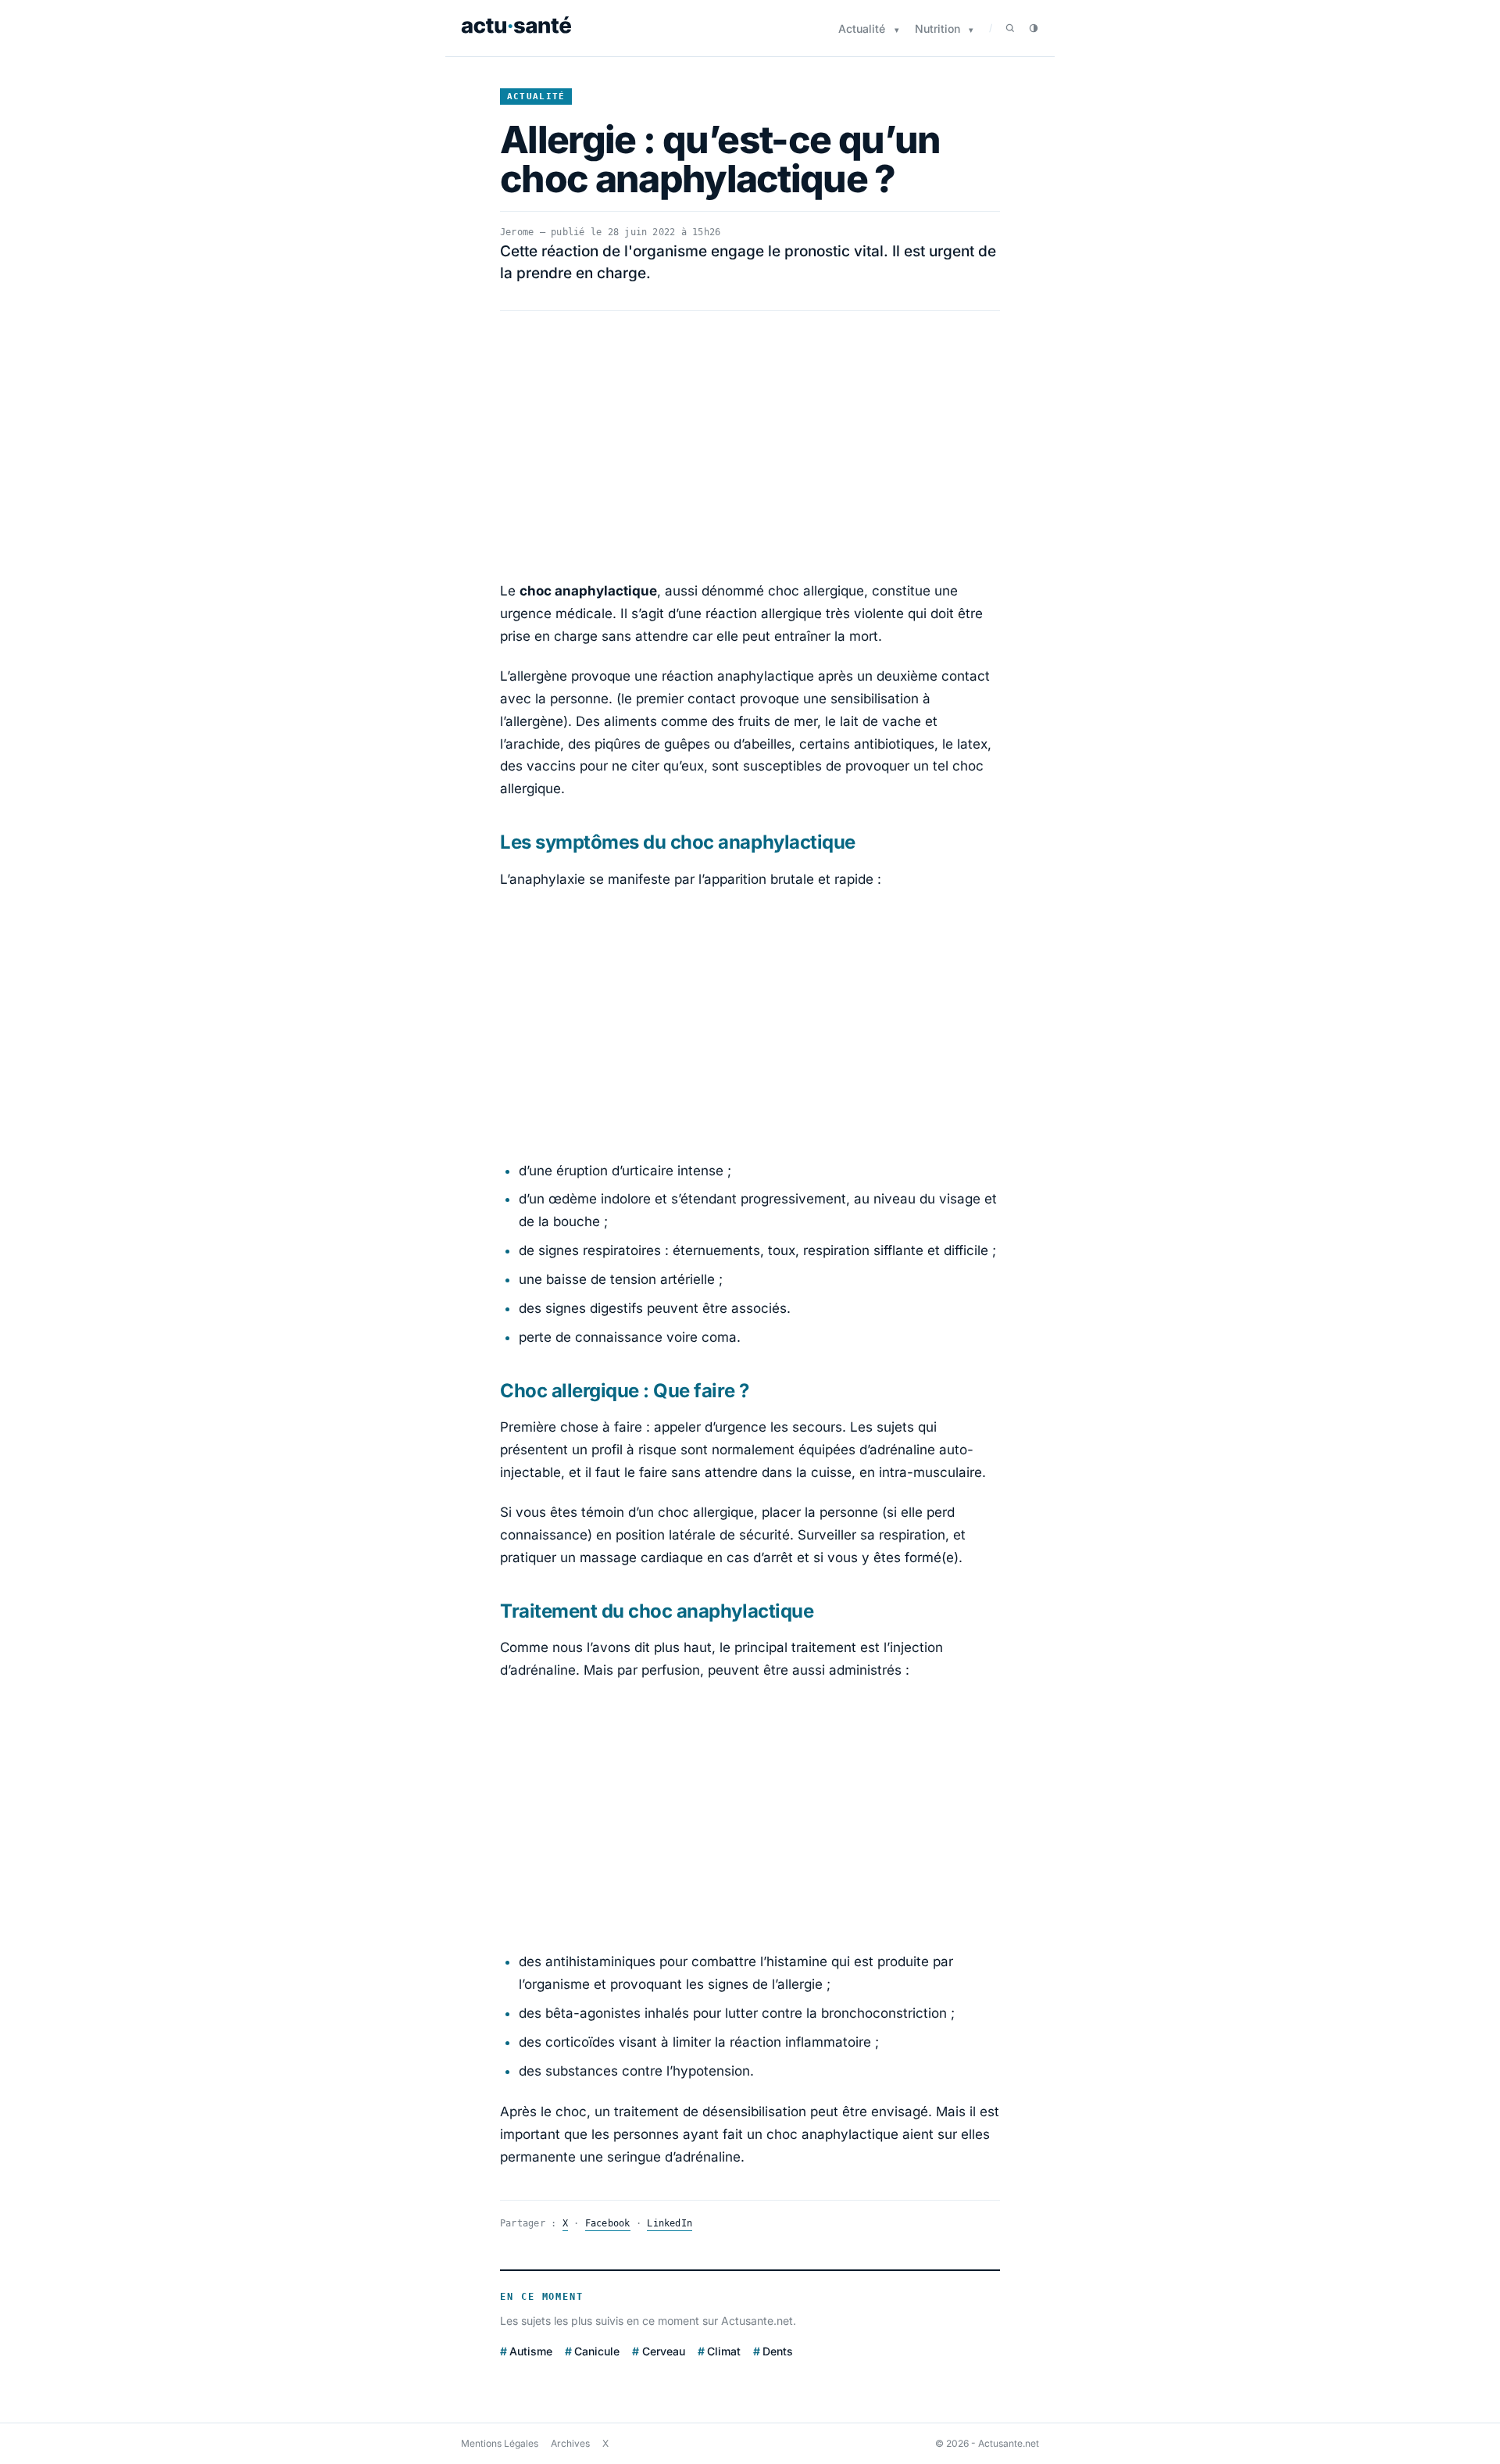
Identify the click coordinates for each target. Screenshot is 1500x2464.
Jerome (517, 232)
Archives (570, 2443)
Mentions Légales (500, 2443)
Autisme (531, 2351)
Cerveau (663, 2351)
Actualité (862, 29)
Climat (724, 2351)
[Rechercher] (1010, 28)
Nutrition (937, 29)
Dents (778, 2351)
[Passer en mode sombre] (1034, 28)
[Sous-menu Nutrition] (971, 30)
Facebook (608, 2223)
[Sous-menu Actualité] (897, 30)
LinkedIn (670, 2223)
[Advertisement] (750, 445)
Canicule (597, 2351)
